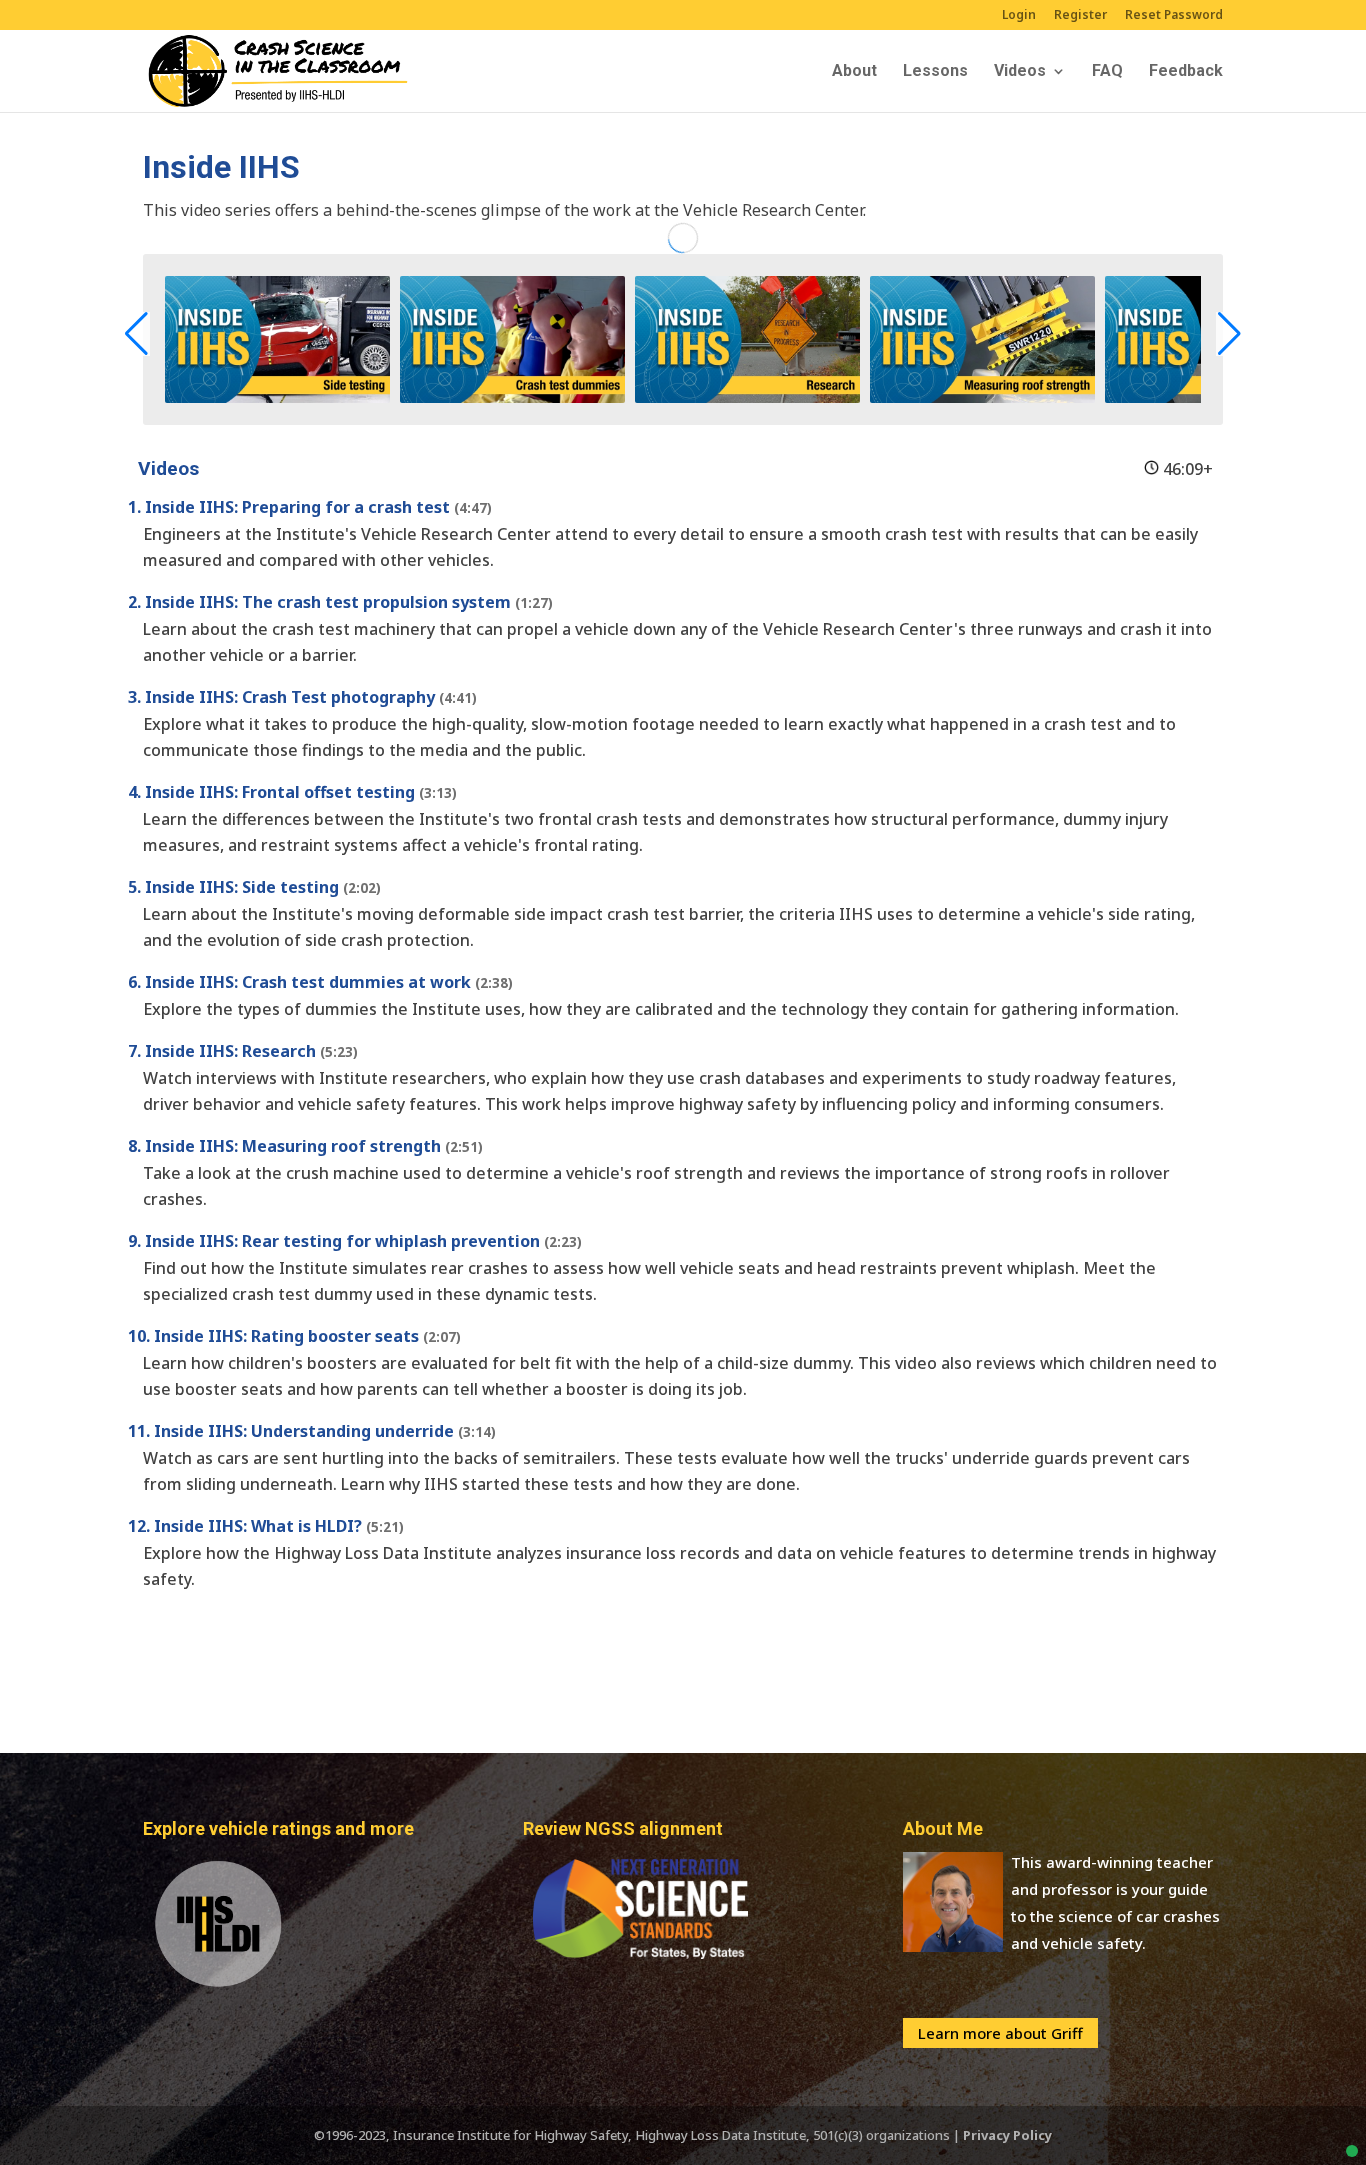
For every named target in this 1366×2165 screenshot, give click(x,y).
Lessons (935, 72)
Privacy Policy (1007, 2135)
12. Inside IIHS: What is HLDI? (266, 1526)
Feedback (1186, 72)
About (854, 72)
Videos (1020, 72)
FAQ (1107, 72)
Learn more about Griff (1000, 2033)
